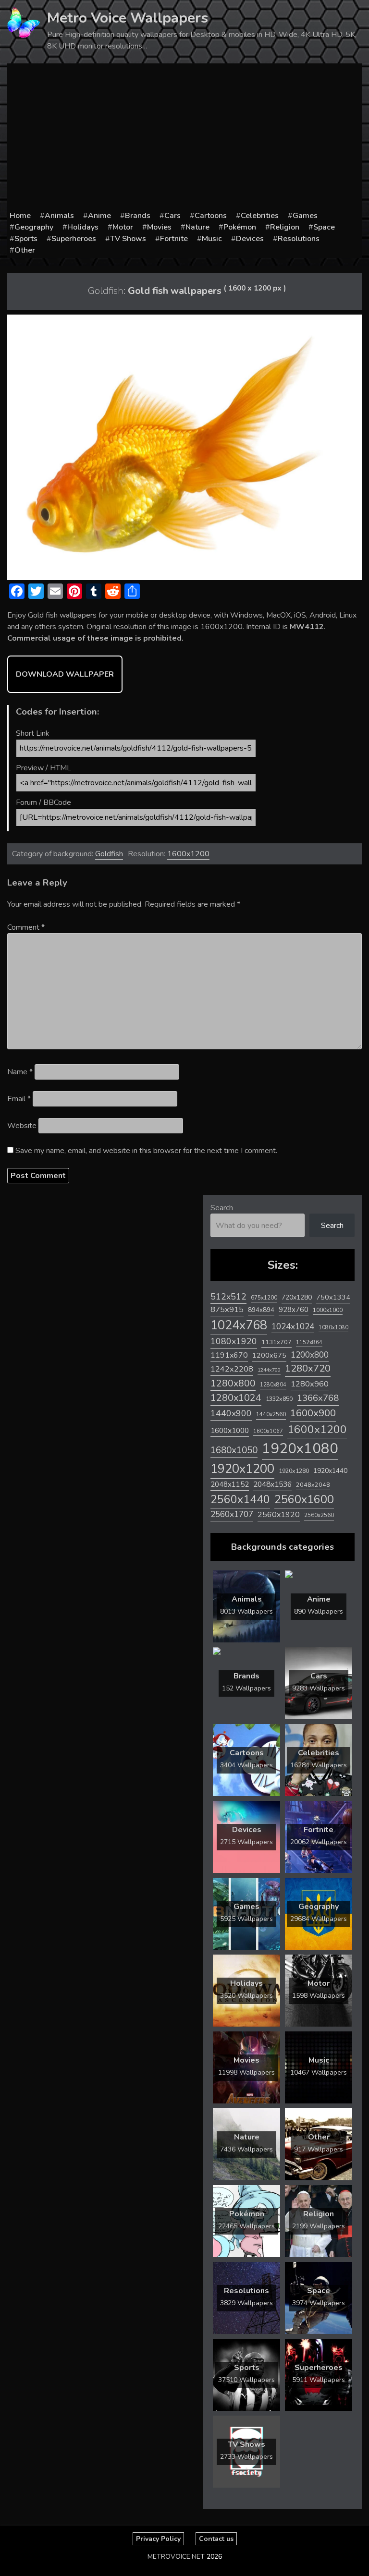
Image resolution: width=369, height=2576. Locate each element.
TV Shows (128, 239)
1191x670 (229, 1355)
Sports (26, 239)
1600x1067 (268, 1431)
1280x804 (273, 1385)
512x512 (228, 1297)
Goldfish (109, 854)
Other (25, 250)
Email (19, 1099)
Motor (123, 227)
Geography (34, 227)
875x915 (227, 1309)
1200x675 (269, 1355)
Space (324, 227)
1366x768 (318, 1398)
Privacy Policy (158, 2539)
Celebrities (260, 216)
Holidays (83, 227)
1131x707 (277, 1342)
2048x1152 (230, 1484)
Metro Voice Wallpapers (128, 18)
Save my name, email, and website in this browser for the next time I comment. (146, 1151)
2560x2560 (319, 1515)
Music (212, 239)
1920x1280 (294, 1471)
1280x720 (308, 1368)
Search (222, 1208)
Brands (138, 216)
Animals (59, 216)
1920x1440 (330, 1471)
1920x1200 (242, 1469)
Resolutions (299, 239)
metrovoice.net (176, 2557)
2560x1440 (240, 1500)
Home (20, 216)
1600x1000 (230, 1431)
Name (20, 1072)
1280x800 (233, 1384)
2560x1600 (304, 1499)
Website (22, 1126)
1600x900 (313, 1413)
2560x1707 (232, 1514)
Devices (250, 239)
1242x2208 (232, 1369)
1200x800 (310, 1355)
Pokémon (240, 227)
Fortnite (174, 239)
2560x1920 (279, 1515)
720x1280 (297, 1297)
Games (305, 216)
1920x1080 (300, 1448)
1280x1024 (236, 1398)
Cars (172, 216)
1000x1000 (328, 1310)
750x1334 (333, 1297)
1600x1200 (188, 854)
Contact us (216, 2539)
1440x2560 (271, 1414)
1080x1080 (333, 1328)
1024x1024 (293, 1326)
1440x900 (231, 1413)
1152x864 (309, 1343)
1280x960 (310, 1384)
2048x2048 (313, 1485)
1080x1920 (234, 1341)
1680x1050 (234, 1450)
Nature (197, 227)
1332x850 (279, 1399)
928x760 (294, 1310)
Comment (26, 927)
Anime (99, 216)
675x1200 (264, 1298)
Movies (159, 227)
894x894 (261, 1310)
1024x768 (239, 1325)
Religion (285, 227)
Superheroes (74, 239)
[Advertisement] (184, 138)
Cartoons (211, 216)
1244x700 (269, 1370)
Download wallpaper (65, 674)
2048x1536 (272, 1484)
